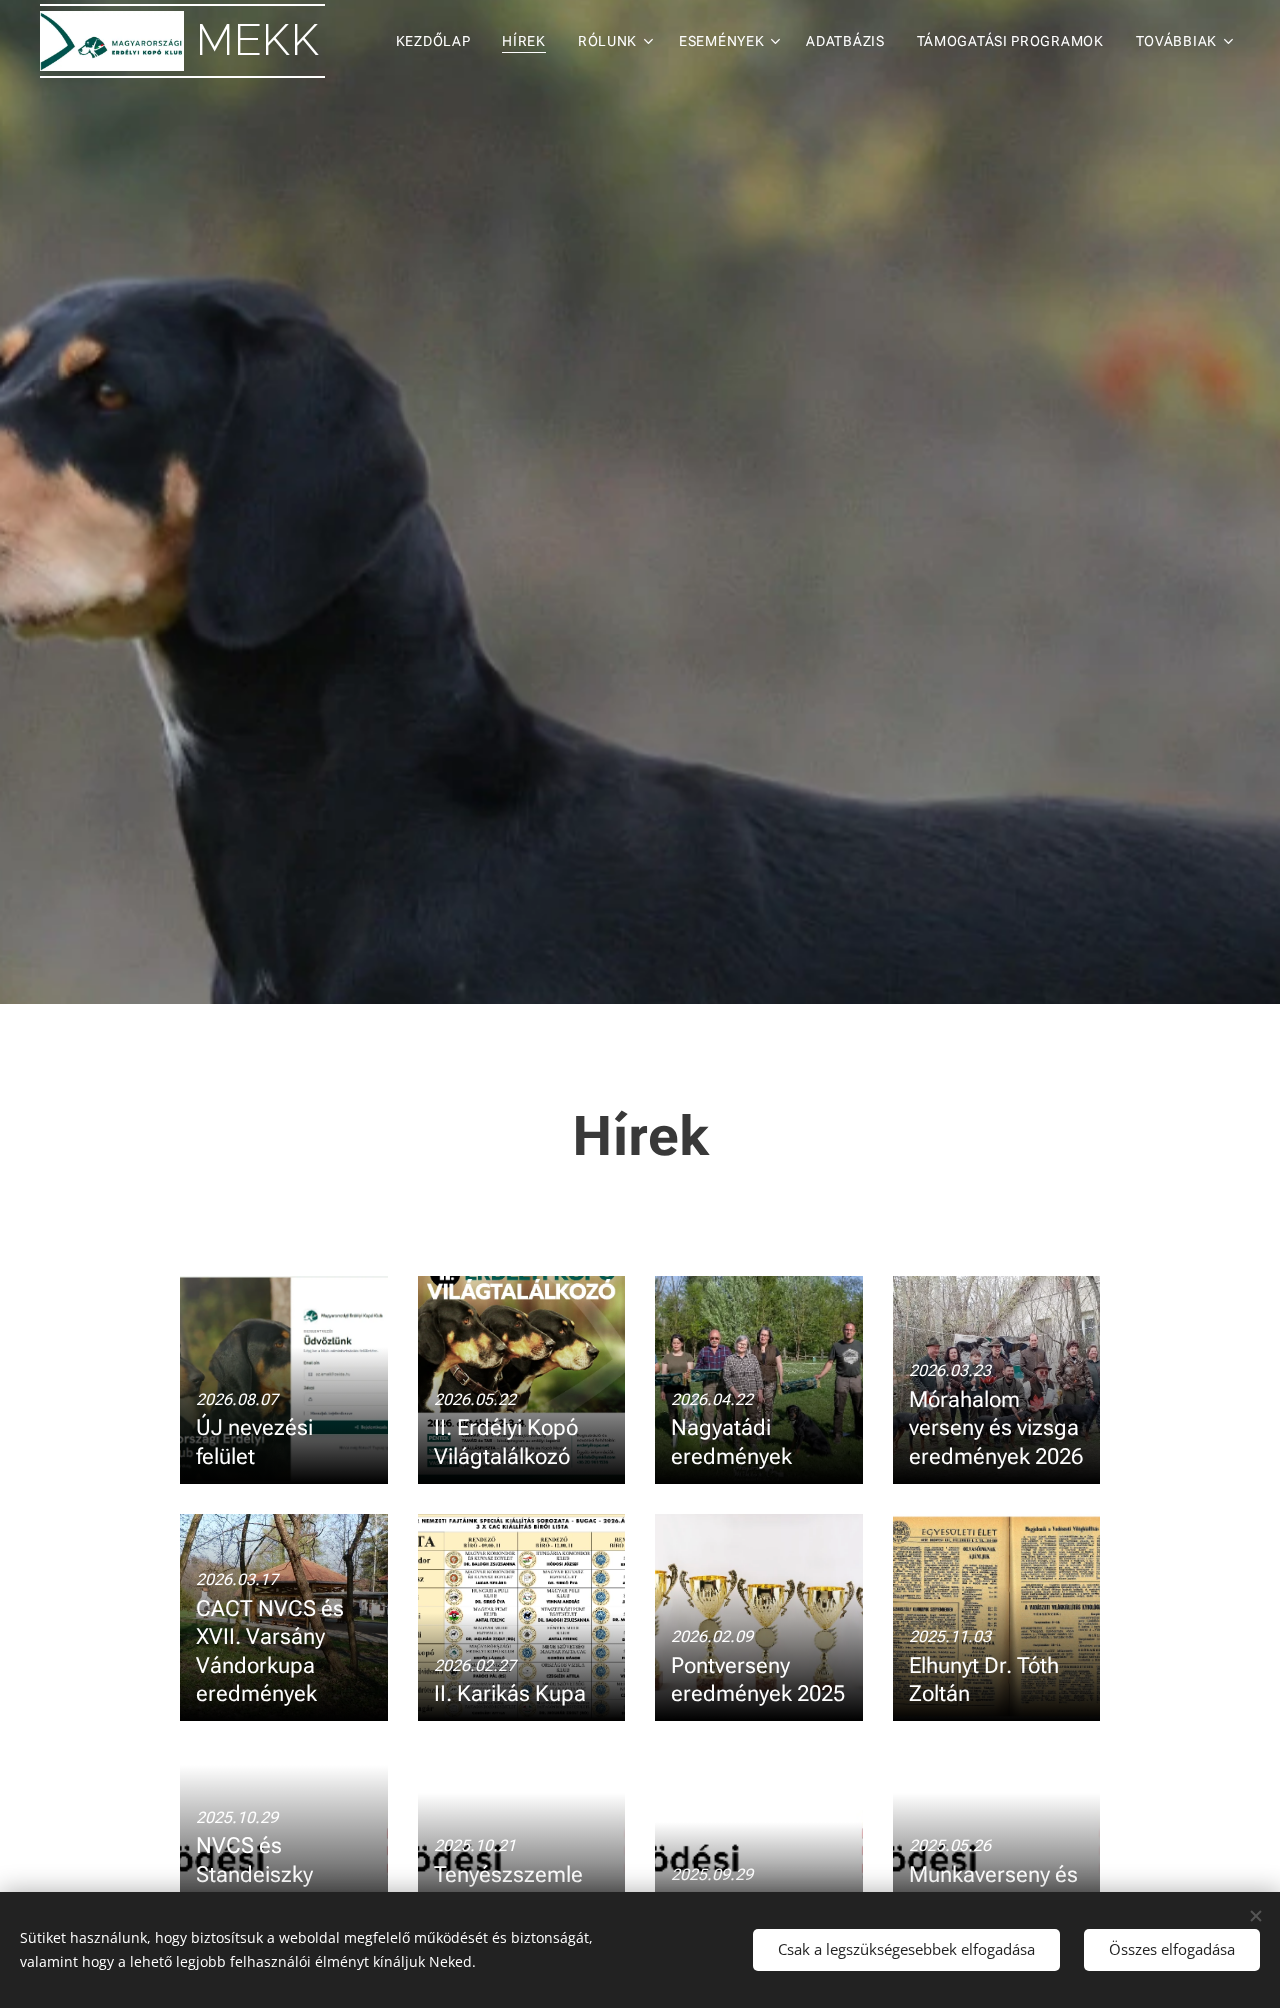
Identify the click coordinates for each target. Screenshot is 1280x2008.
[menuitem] (439, 41)
